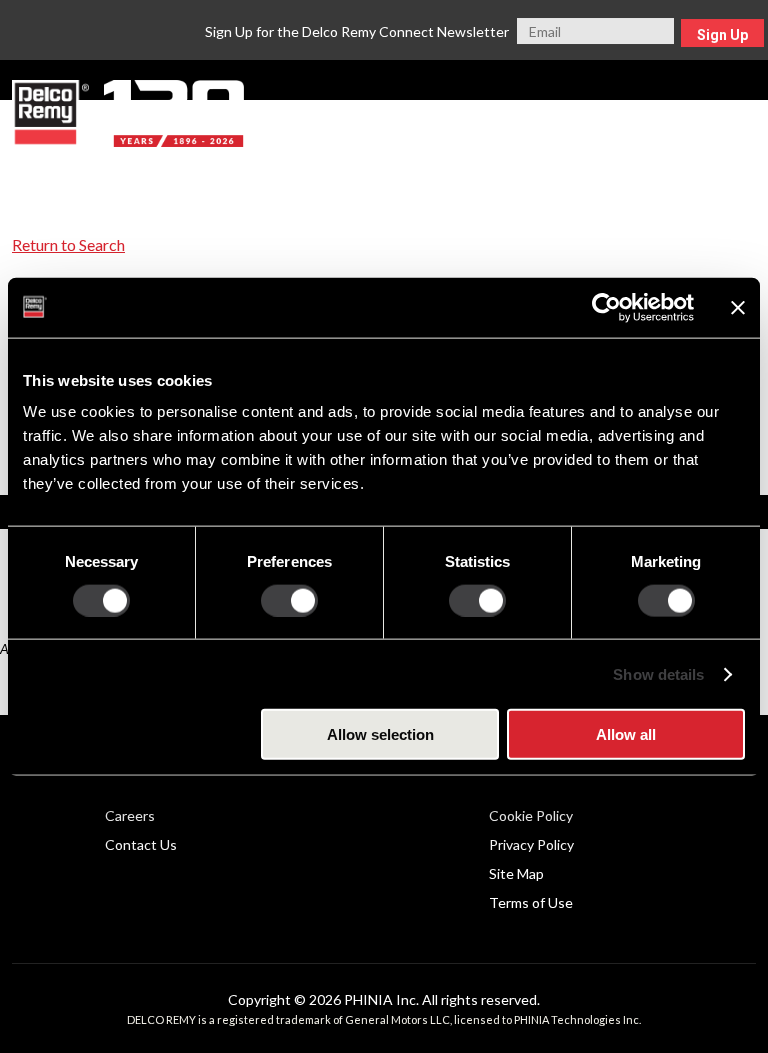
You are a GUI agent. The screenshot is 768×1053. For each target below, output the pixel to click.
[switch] (289, 600)
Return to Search (68, 244)
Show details (658, 673)
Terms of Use (531, 902)
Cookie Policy (531, 815)
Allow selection (380, 734)
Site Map (516, 873)
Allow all (626, 734)
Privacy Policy (531, 844)
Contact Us (141, 844)
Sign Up (722, 35)
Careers (130, 815)
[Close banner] (738, 307)
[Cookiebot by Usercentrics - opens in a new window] (606, 307)
